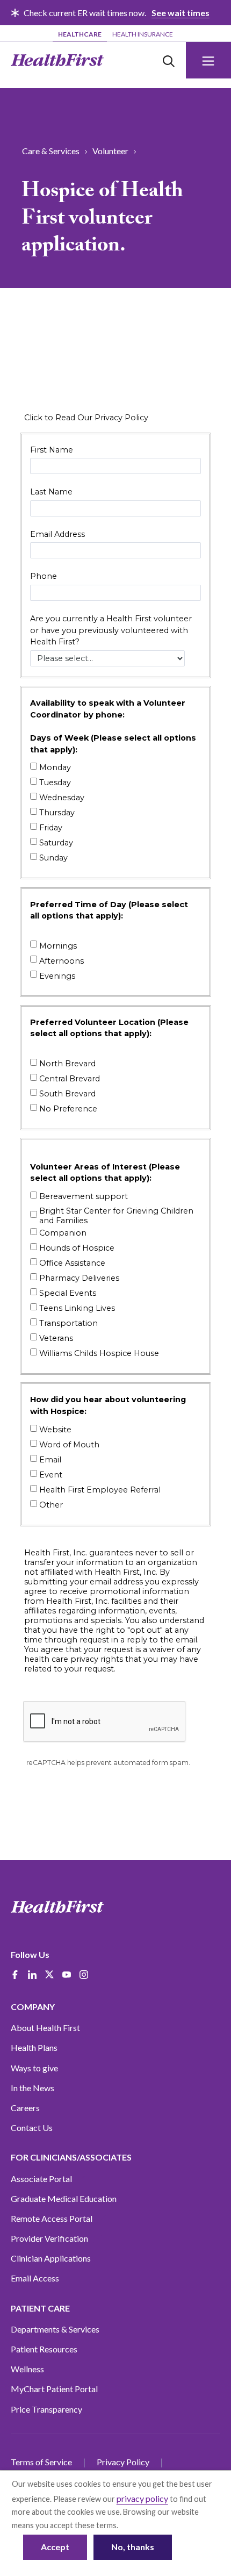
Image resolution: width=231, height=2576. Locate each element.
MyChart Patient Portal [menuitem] (54, 2389)
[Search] (169, 60)
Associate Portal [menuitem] (41, 2179)
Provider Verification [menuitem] (49, 2238)
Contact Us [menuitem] (32, 2127)
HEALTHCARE (80, 34)
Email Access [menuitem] (35, 2278)
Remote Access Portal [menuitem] (52, 2218)
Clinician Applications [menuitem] (51, 2258)
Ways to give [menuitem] (34, 2068)
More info (137, 2525)
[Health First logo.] (57, 60)
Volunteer (110, 151)
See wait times (181, 13)
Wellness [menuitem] (27, 2369)
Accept (55, 2547)
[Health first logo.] (57, 1907)
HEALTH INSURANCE (143, 34)
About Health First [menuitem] (45, 2028)
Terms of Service (41, 2462)
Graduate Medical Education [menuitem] (64, 2198)
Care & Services (51, 151)
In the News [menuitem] (33, 2088)
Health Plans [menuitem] (34, 2047)
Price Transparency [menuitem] (46, 2409)
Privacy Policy (123, 2462)
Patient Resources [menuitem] (44, 2349)
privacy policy (142, 2498)
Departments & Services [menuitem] (55, 2329)
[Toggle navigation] (208, 60)
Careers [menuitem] (25, 2108)
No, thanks (133, 2547)
